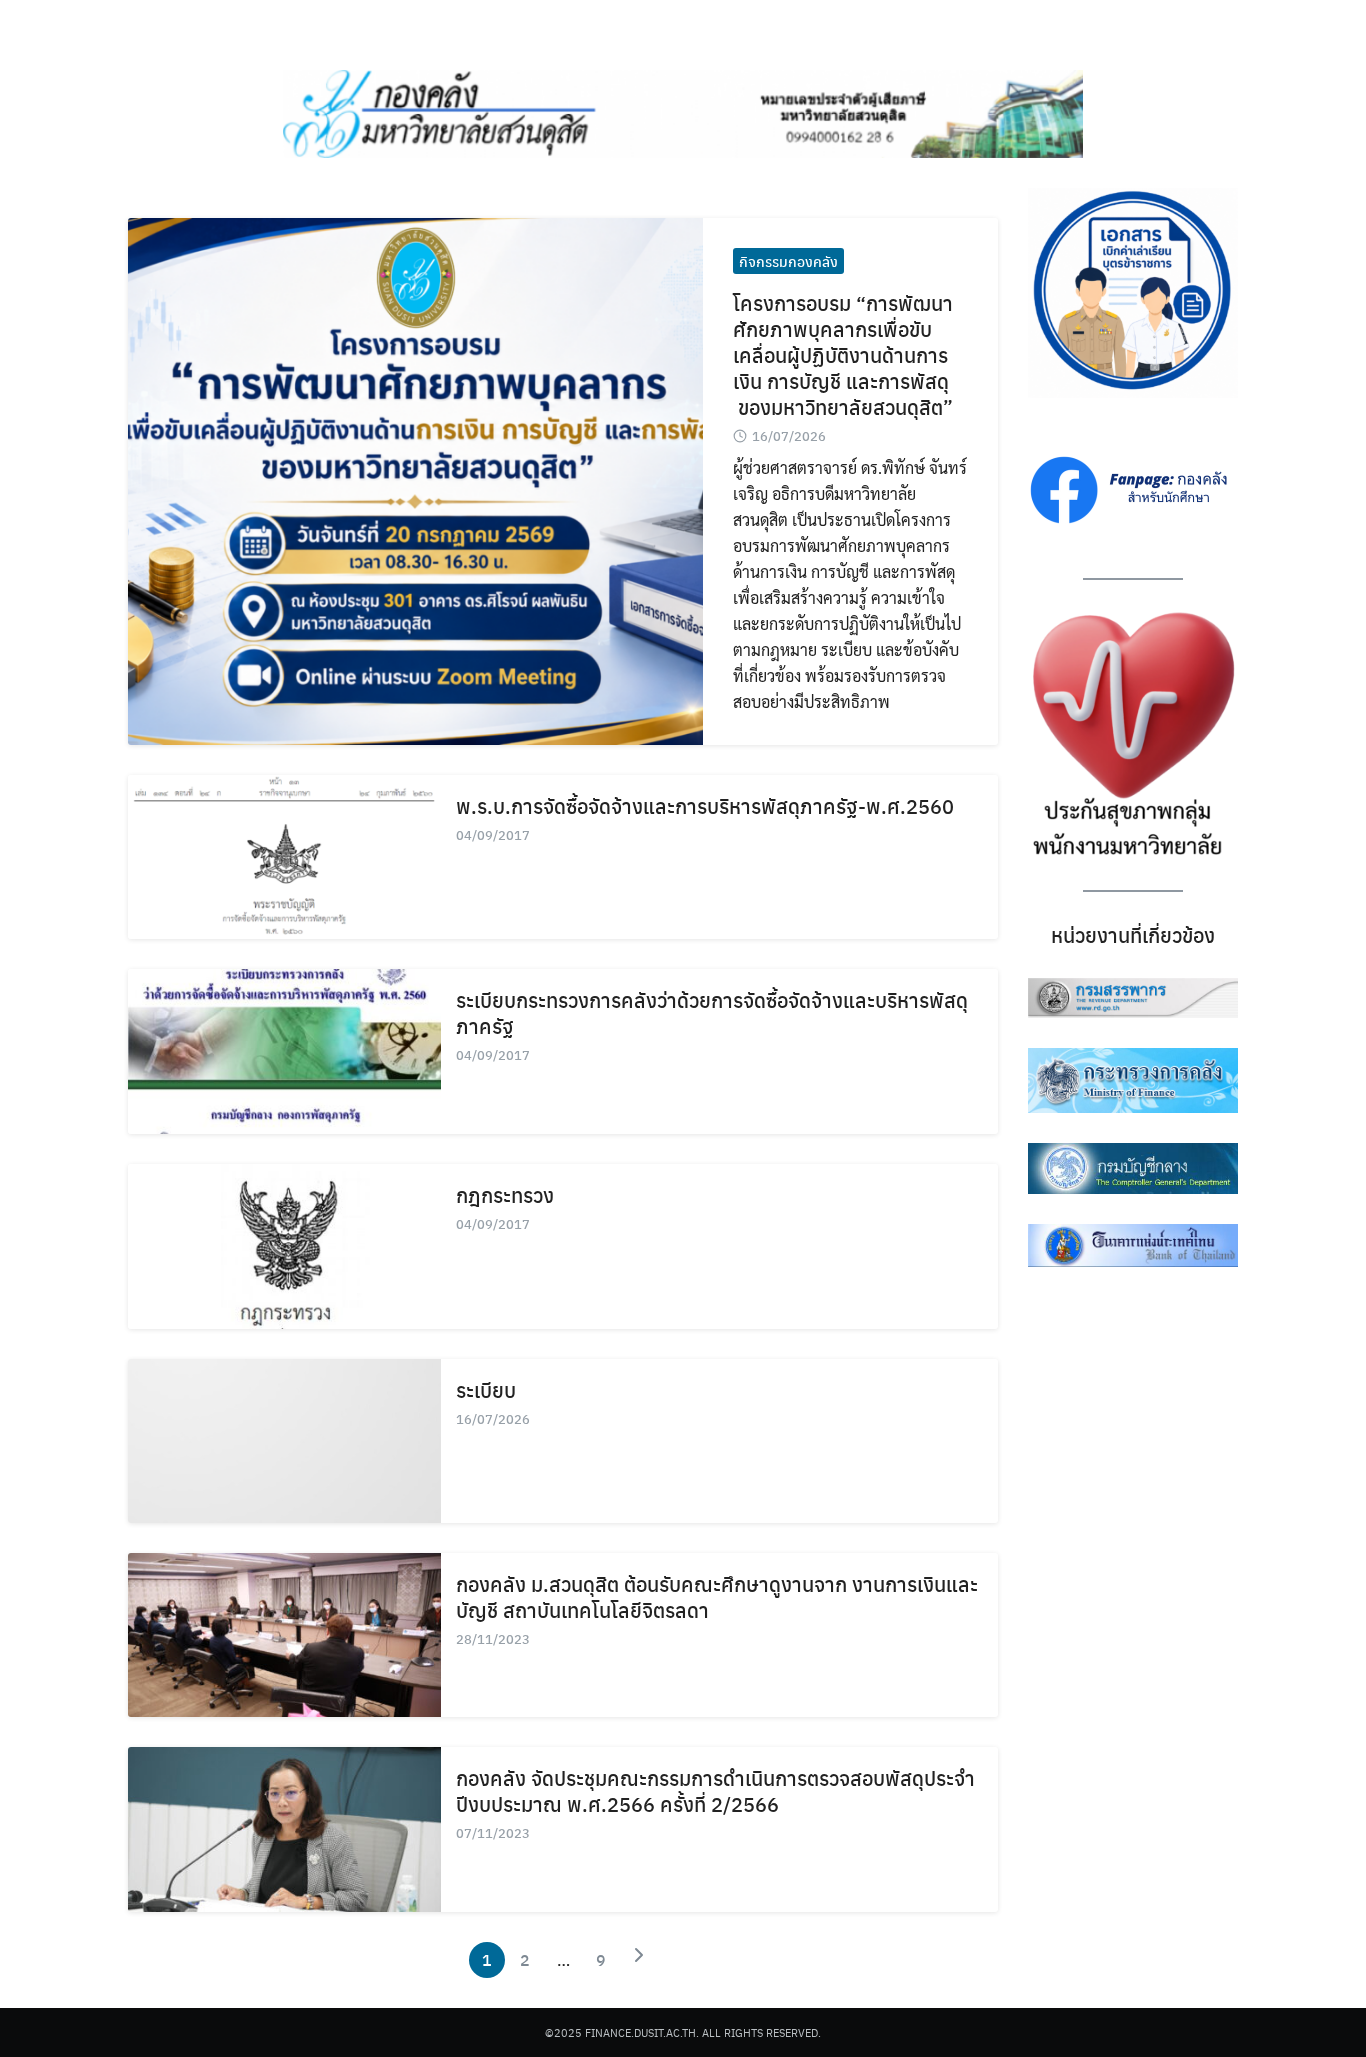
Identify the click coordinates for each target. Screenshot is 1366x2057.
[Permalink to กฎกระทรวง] (284, 1246)
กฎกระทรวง (505, 1194)
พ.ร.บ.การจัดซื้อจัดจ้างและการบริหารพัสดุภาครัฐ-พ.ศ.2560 (705, 805)
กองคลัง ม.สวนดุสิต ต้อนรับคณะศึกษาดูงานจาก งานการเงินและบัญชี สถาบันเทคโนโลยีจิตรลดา (717, 1596)
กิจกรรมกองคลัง (788, 261)
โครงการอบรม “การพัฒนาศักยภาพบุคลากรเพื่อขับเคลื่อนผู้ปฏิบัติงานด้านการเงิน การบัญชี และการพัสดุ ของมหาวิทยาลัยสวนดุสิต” (843, 354)
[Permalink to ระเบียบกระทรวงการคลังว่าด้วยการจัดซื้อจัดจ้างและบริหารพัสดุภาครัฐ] (284, 1051)
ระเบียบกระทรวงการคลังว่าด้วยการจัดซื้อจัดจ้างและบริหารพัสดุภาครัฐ (712, 1012)
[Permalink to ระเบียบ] (284, 1441)
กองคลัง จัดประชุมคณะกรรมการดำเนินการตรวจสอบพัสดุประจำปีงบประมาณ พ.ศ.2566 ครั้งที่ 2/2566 (715, 1790)
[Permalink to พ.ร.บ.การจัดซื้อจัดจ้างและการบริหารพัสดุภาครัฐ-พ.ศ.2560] (284, 857)
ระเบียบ (486, 1389)
